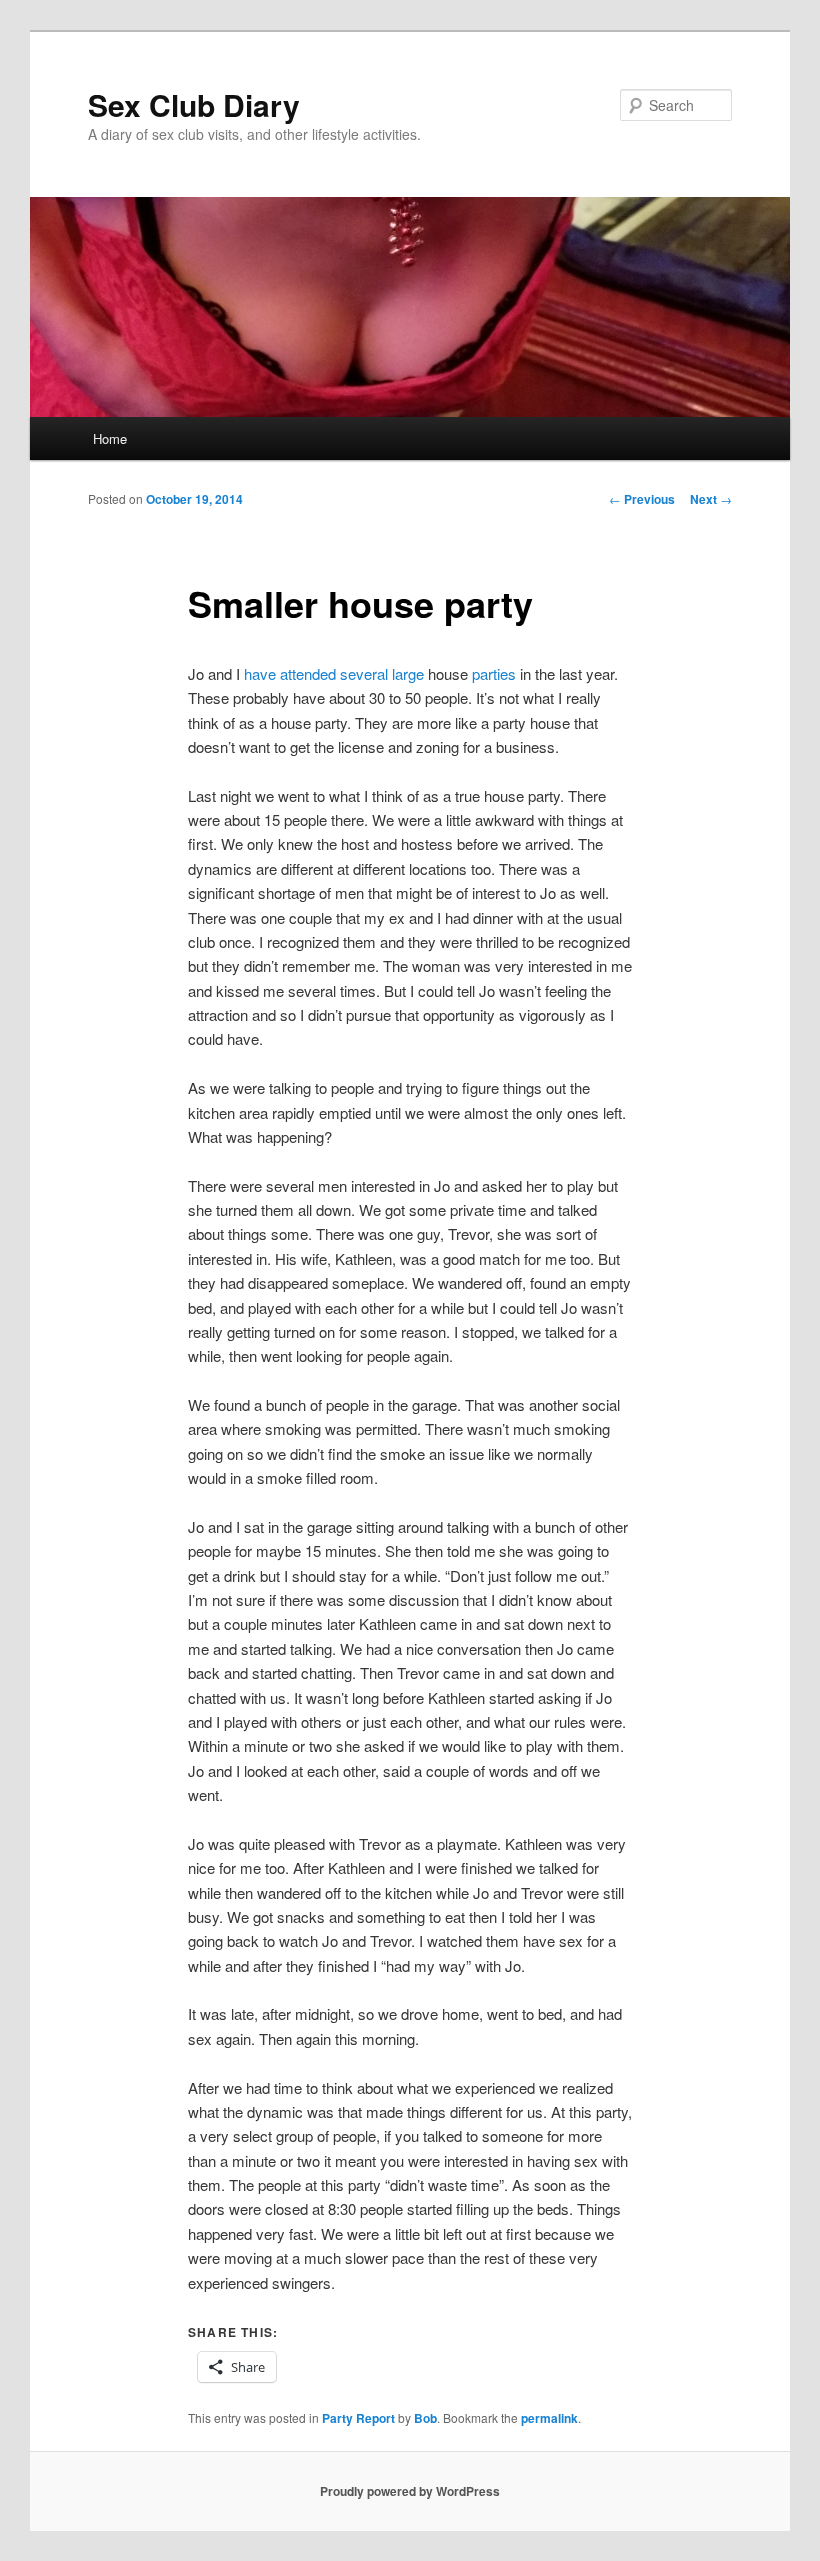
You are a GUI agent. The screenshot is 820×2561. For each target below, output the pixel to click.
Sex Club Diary (194, 104)
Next (711, 499)
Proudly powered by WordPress (410, 2491)
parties (494, 673)
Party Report (358, 2418)
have (260, 673)
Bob (425, 2418)
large (408, 673)
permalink (549, 2418)
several (364, 673)
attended (308, 673)
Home (110, 438)
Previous (642, 499)
